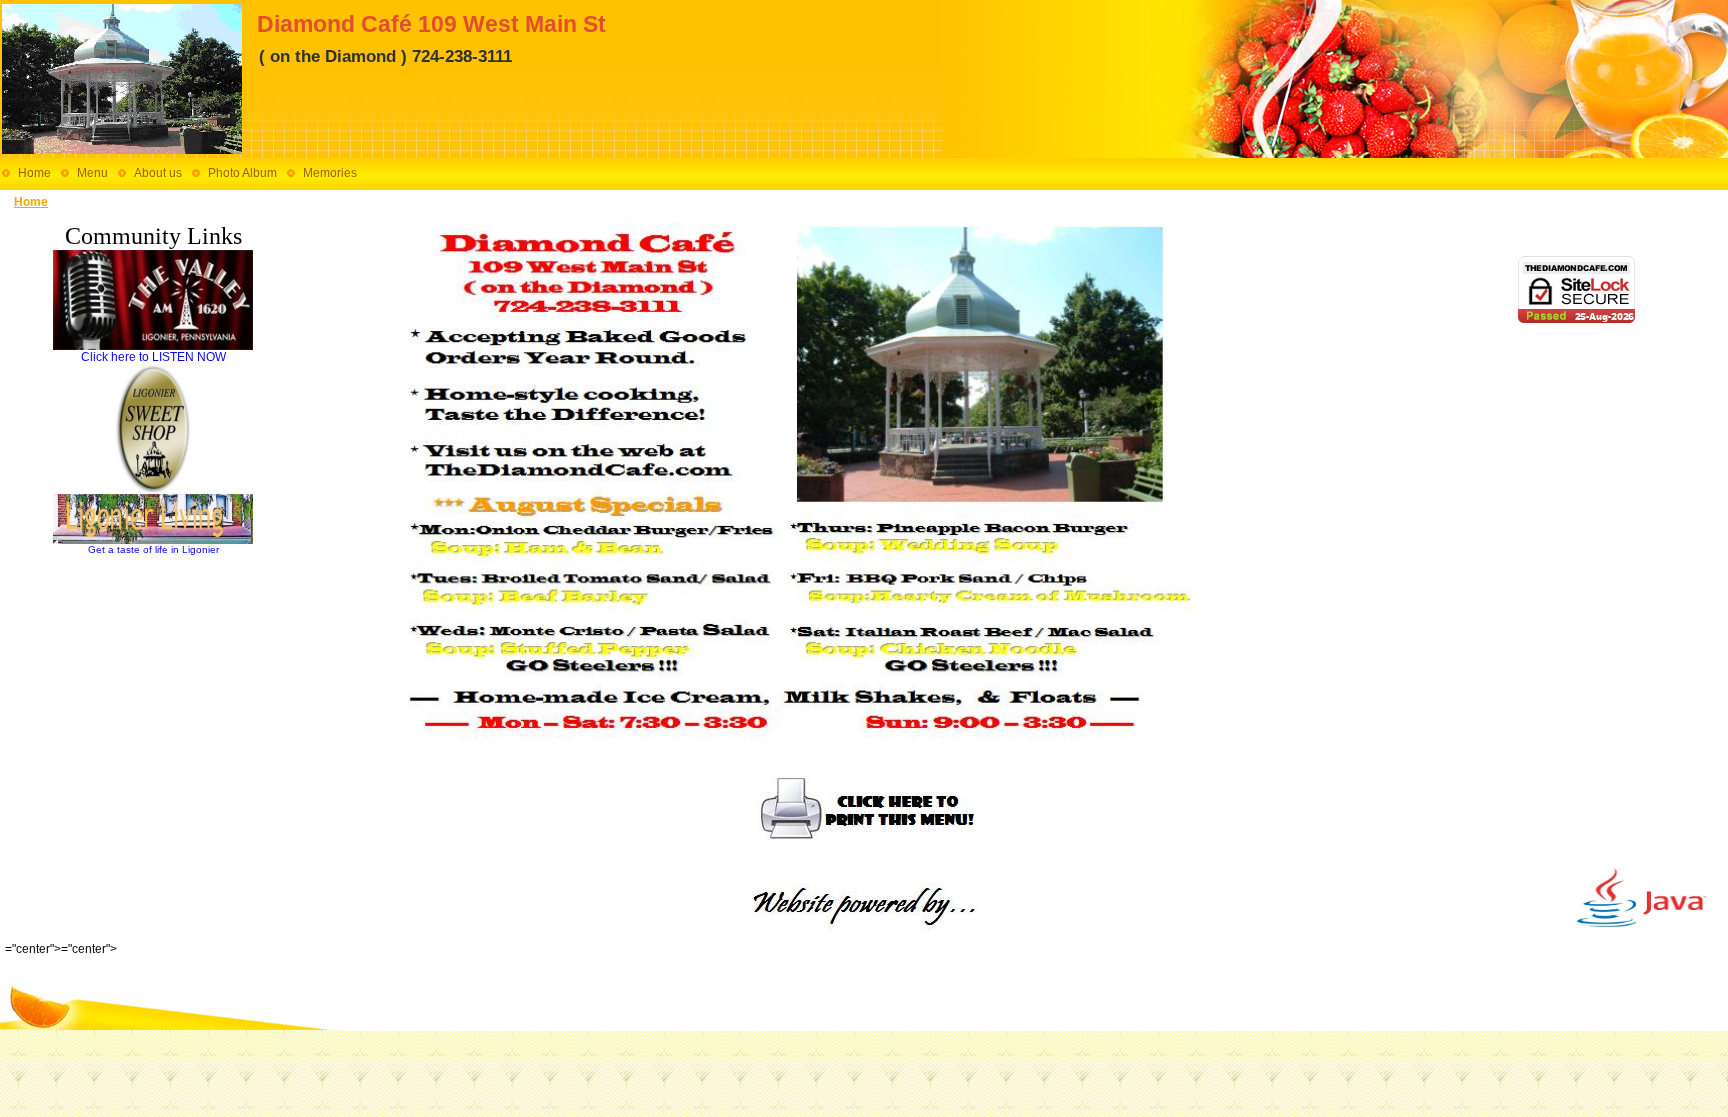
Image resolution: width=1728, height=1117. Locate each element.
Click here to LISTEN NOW (153, 357)
